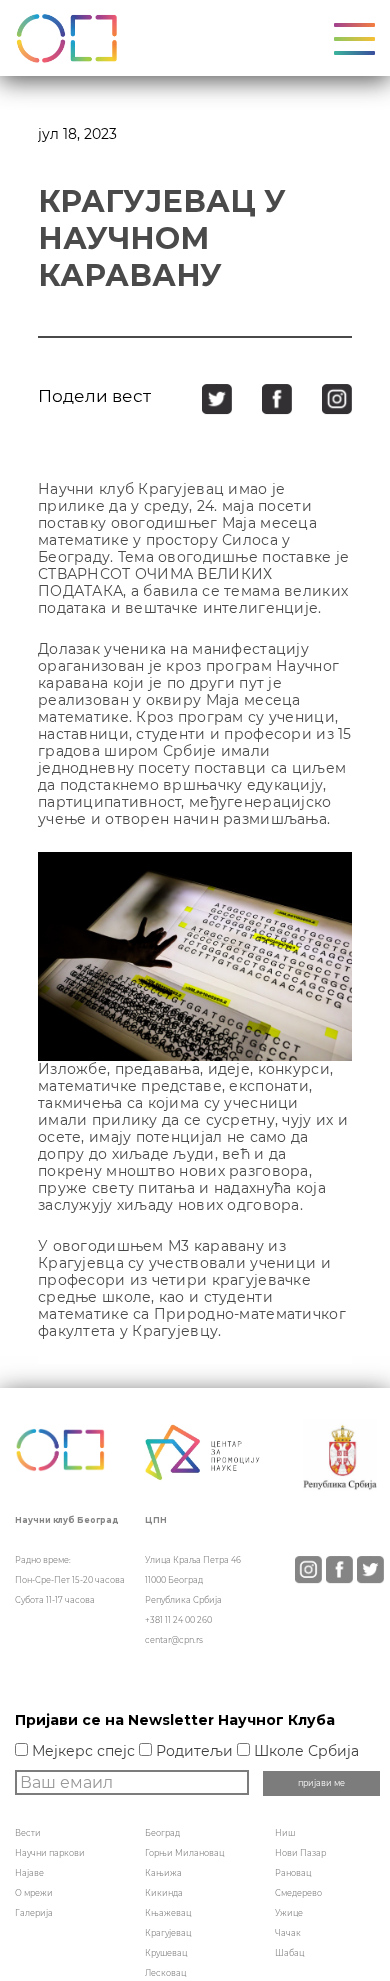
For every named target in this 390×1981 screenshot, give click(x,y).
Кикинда (164, 1893)
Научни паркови (50, 1853)
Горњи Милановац (184, 1853)
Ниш (285, 1833)
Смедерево (298, 1893)
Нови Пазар (300, 1853)
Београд (162, 1833)
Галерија (34, 1913)
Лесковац (165, 1973)
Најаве (29, 1873)
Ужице (289, 1913)
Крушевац (166, 1953)
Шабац (289, 1953)
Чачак (288, 1933)
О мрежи (34, 1893)
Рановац (293, 1873)
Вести (28, 1833)
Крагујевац (168, 1933)
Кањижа (163, 1873)
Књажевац (168, 1913)
